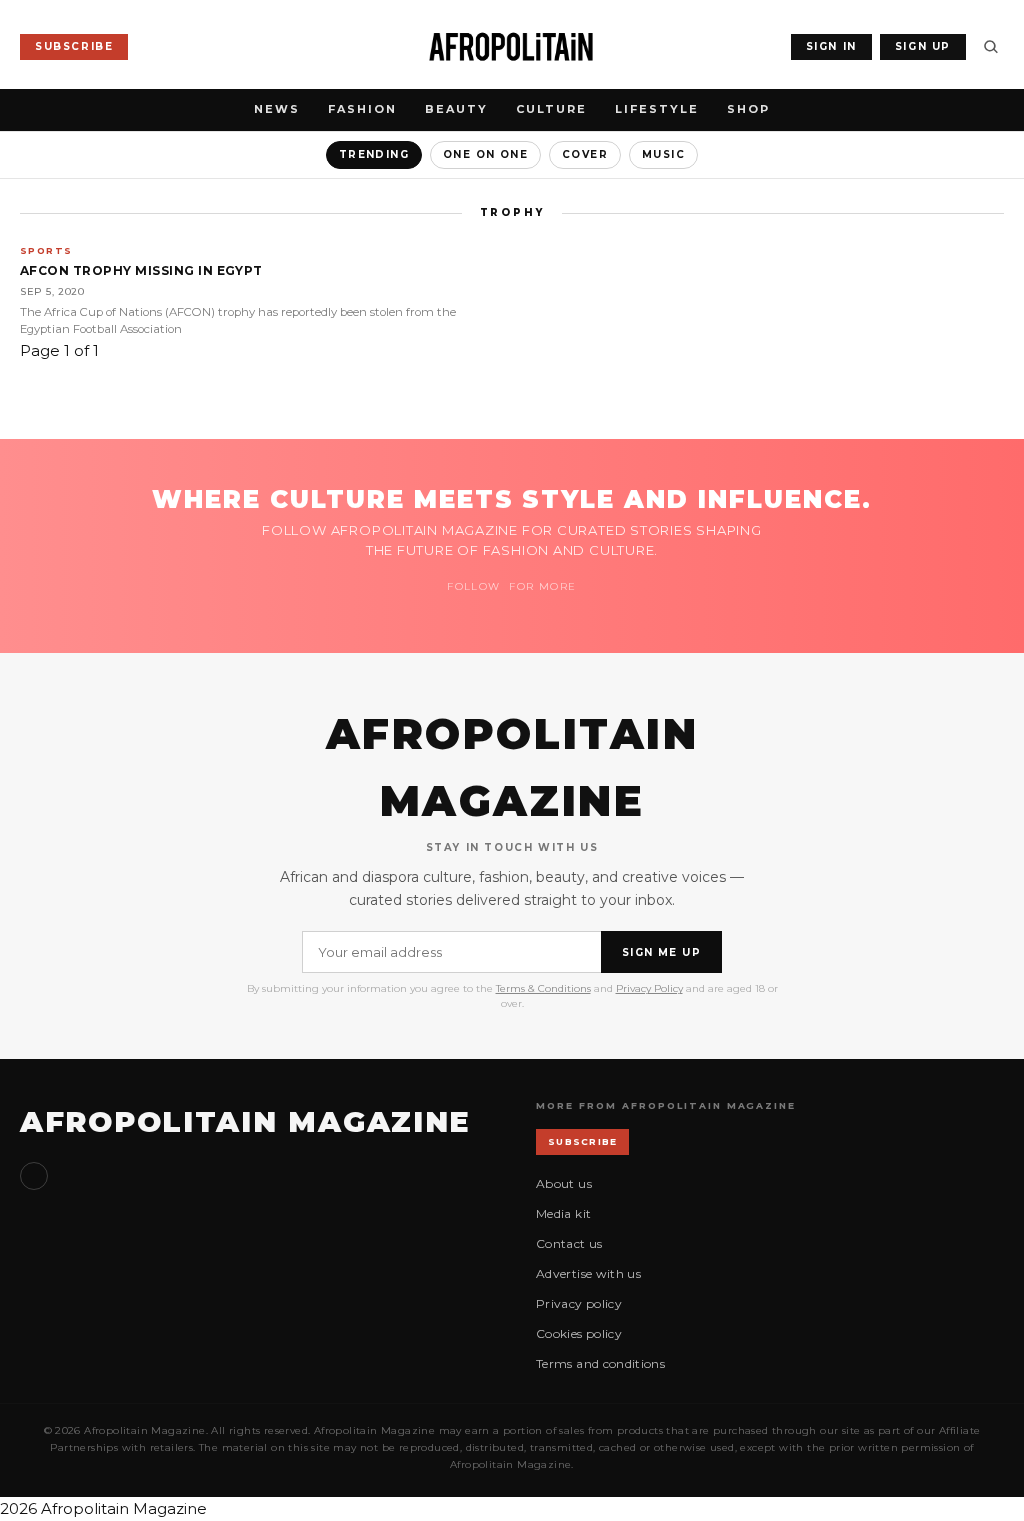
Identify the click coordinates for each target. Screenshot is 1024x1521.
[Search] (991, 47)
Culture (551, 109)
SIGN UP (923, 46)
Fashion (362, 109)
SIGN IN (831, 46)
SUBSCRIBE (74, 46)
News (277, 109)
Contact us (569, 1243)
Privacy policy (579, 1303)
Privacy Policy (649, 988)
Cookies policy (579, 1333)
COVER (585, 154)
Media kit (563, 1213)
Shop (748, 109)
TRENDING (374, 154)
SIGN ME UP (661, 952)
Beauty (456, 109)
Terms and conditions (600, 1363)
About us (564, 1183)
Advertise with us (588, 1273)
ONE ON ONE (485, 154)
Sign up (34, 1176)
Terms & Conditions (543, 988)
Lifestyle (657, 109)
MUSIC (663, 154)
